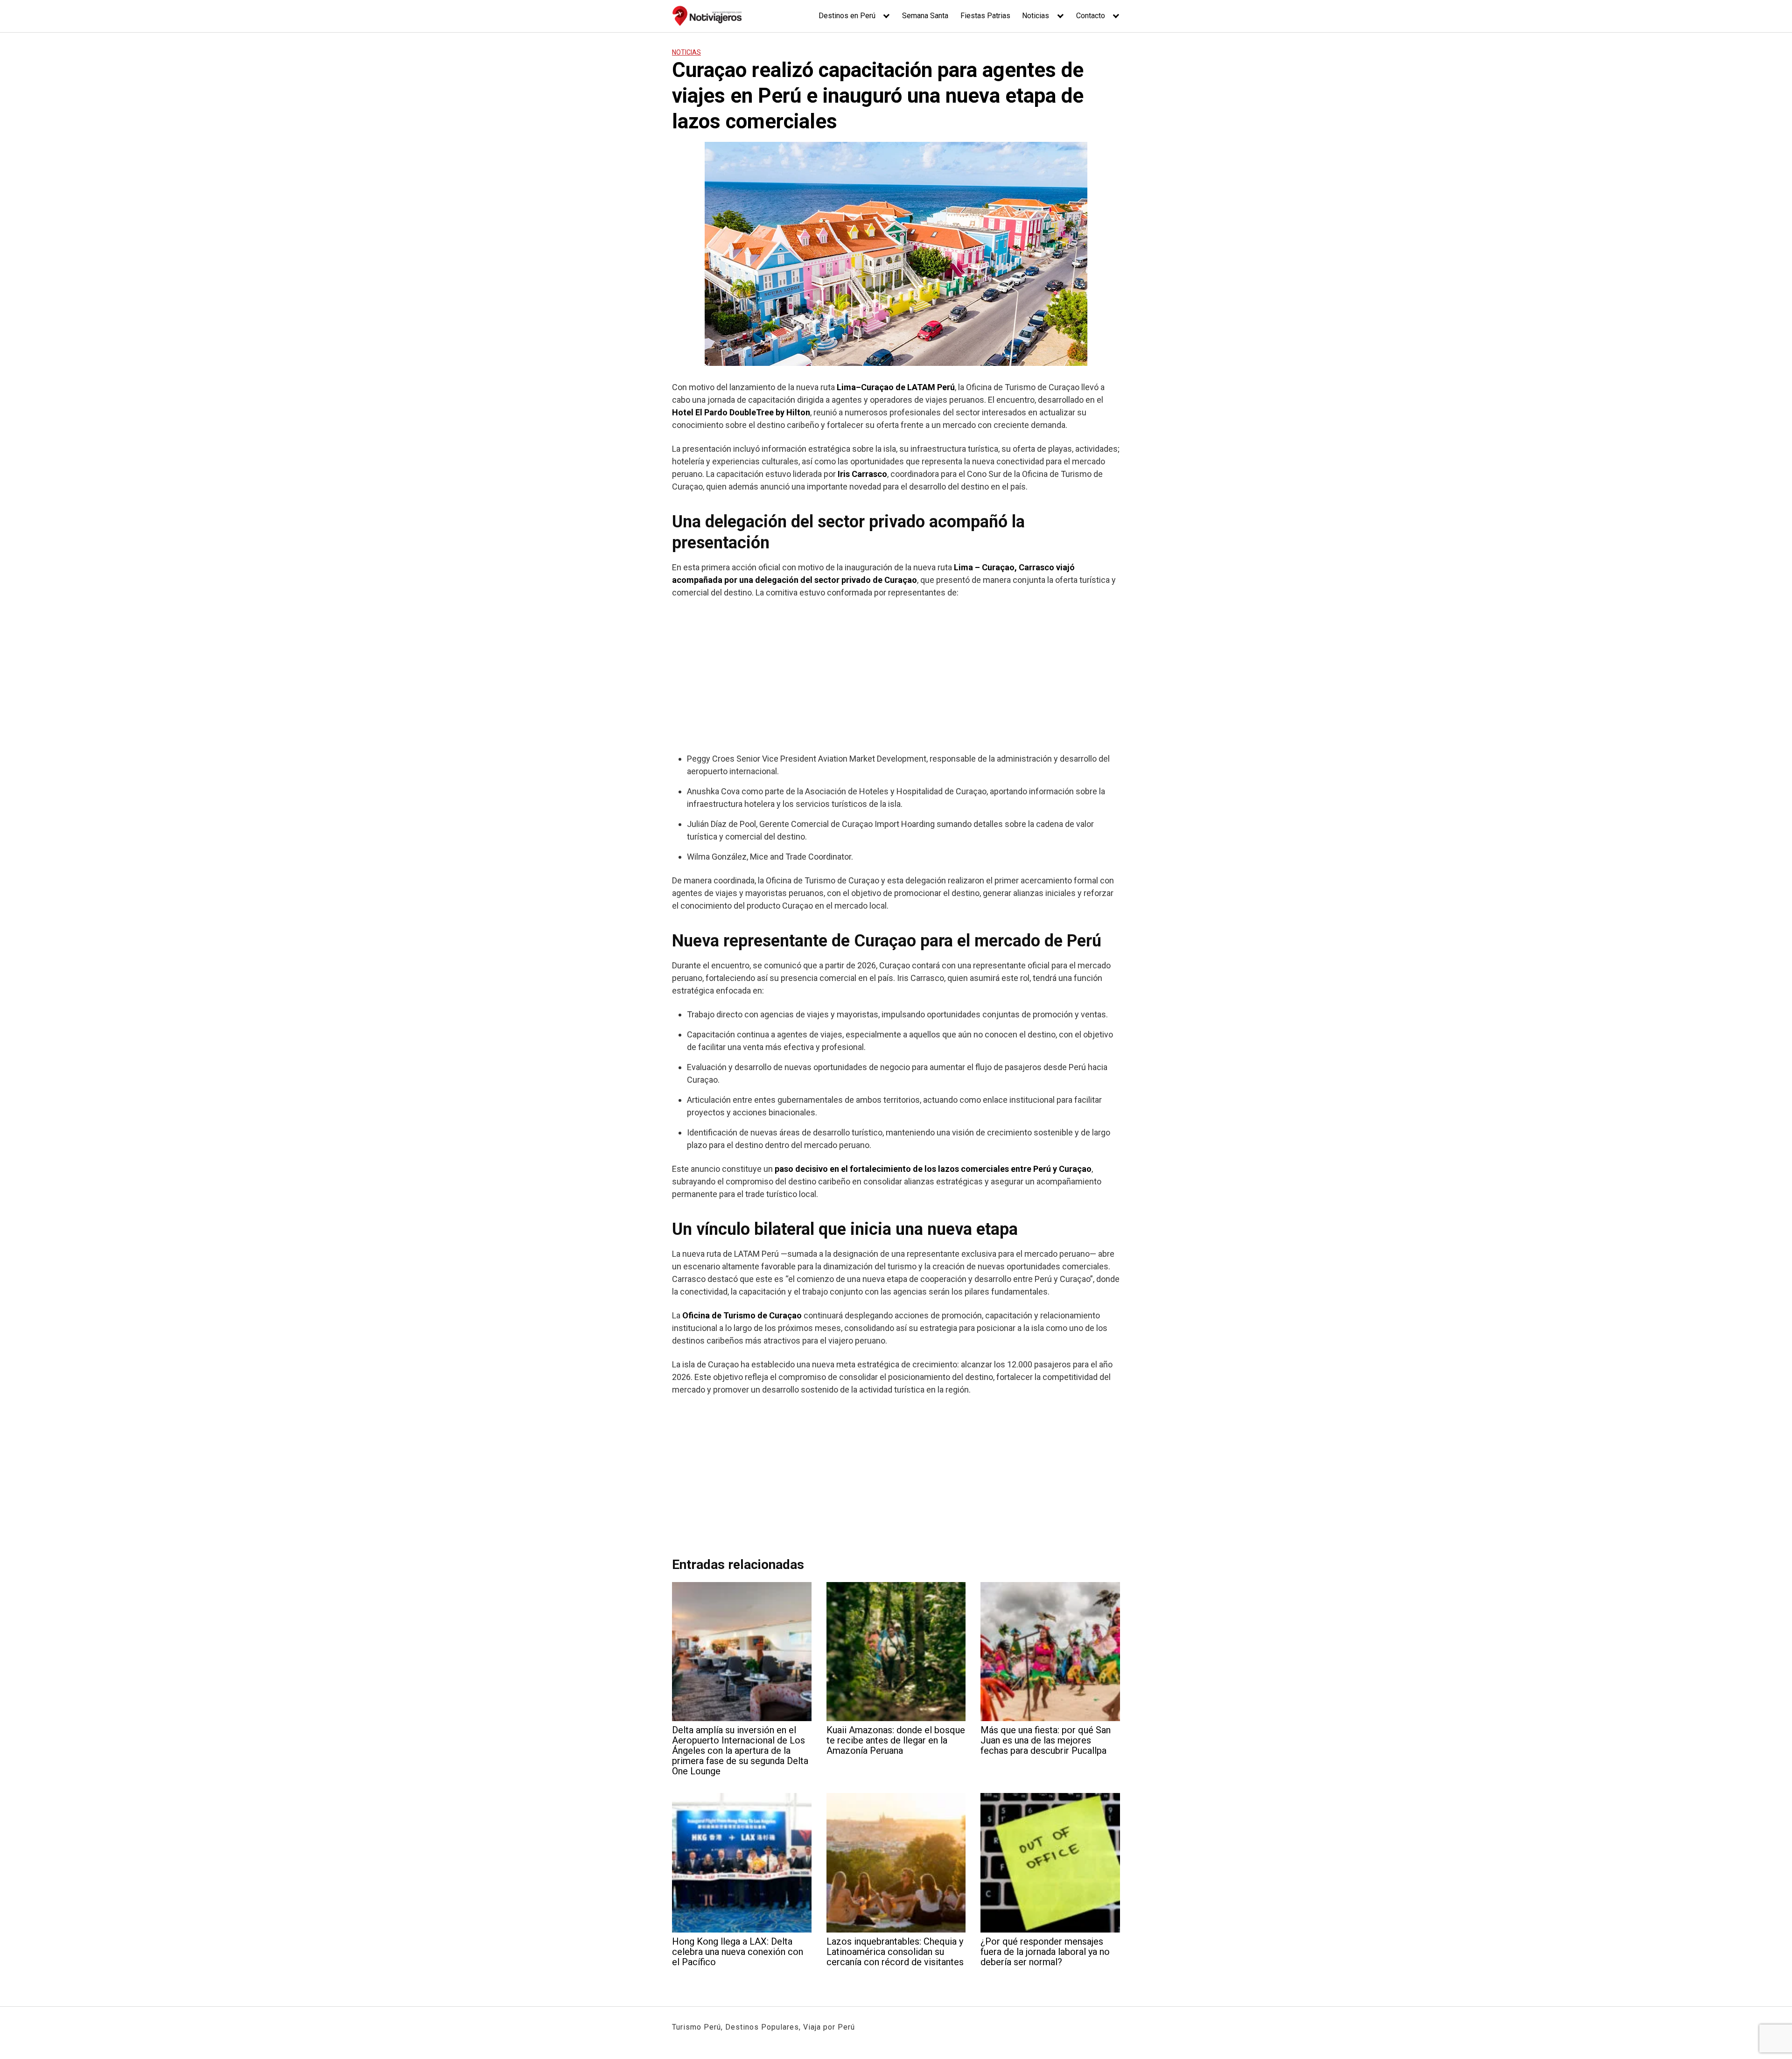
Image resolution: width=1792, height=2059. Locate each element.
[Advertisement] (896, 675)
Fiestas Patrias (985, 16)
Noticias (1036, 16)
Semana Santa (925, 16)
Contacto (1091, 16)
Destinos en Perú (847, 16)
